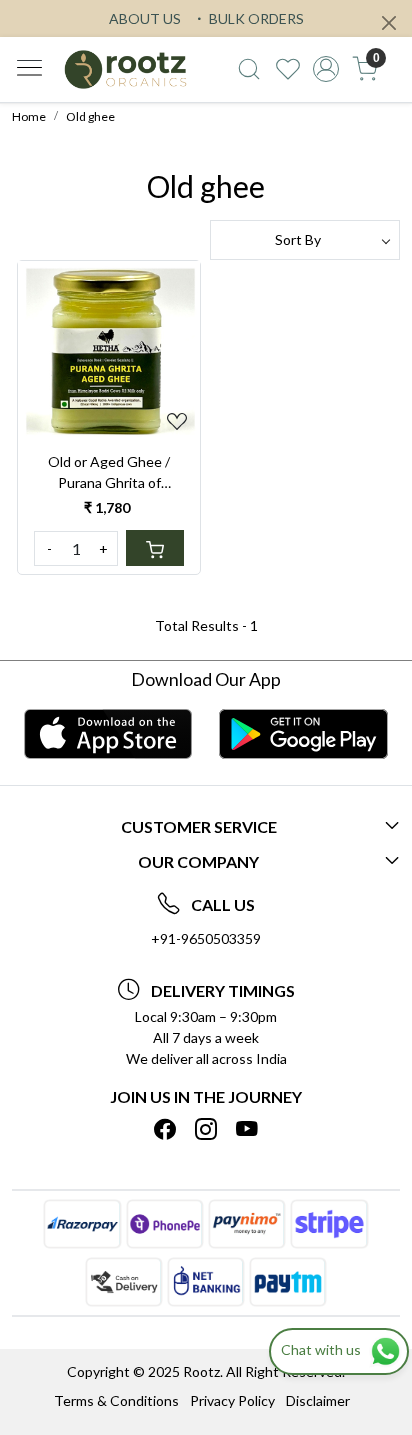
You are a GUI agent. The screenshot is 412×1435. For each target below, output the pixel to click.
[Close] (389, 23)
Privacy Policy (232, 1400)
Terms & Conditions (116, 1400)
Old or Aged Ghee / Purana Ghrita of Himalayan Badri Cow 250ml (109, 473)
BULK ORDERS (255, 18)
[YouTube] (247, 1129)
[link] (248, 69)
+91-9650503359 (206, 938)
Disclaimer (318, 1400)
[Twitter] (206, 1129)
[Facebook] (165, 1129)
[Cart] (155, 548)
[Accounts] (326, 69)
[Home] (125, 69)
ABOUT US (145, 18)
